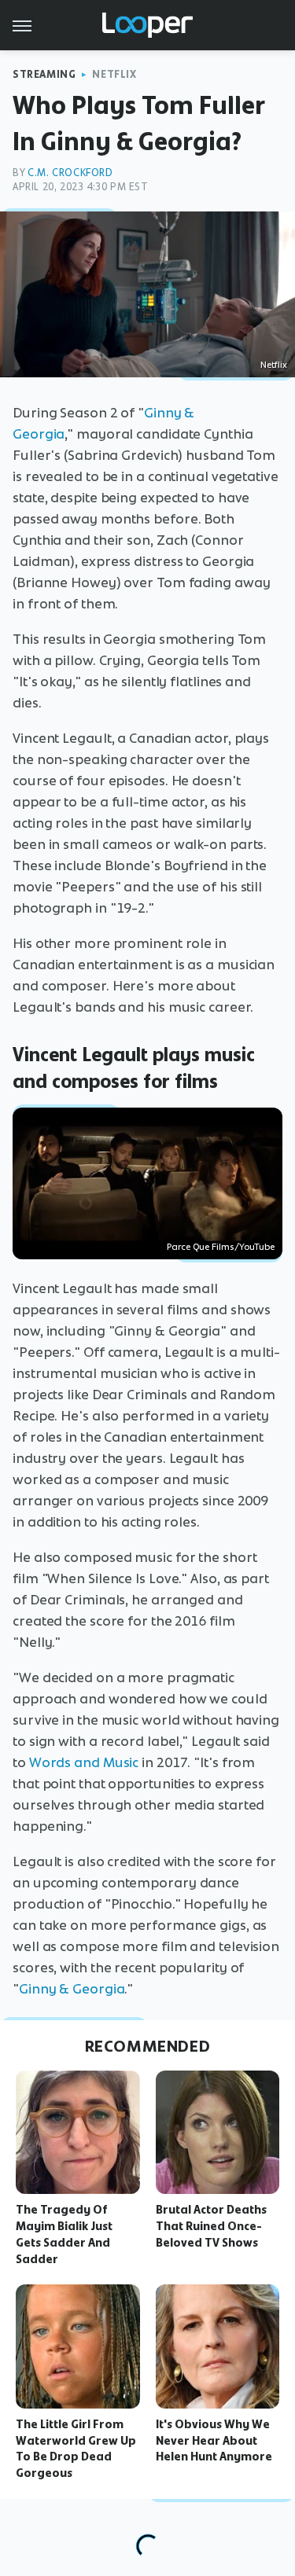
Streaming (44, 74)
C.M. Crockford (70, 173)
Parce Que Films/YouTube (221, 1247)
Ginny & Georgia (72, 1989)
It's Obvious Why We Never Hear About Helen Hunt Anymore (214, 2441)
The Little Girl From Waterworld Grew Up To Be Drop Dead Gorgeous (76, 2449)
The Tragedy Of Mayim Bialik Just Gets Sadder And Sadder (64, 2234)
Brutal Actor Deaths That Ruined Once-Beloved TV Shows (211, 2226)
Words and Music (84, 1762)
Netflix (114, 74)
